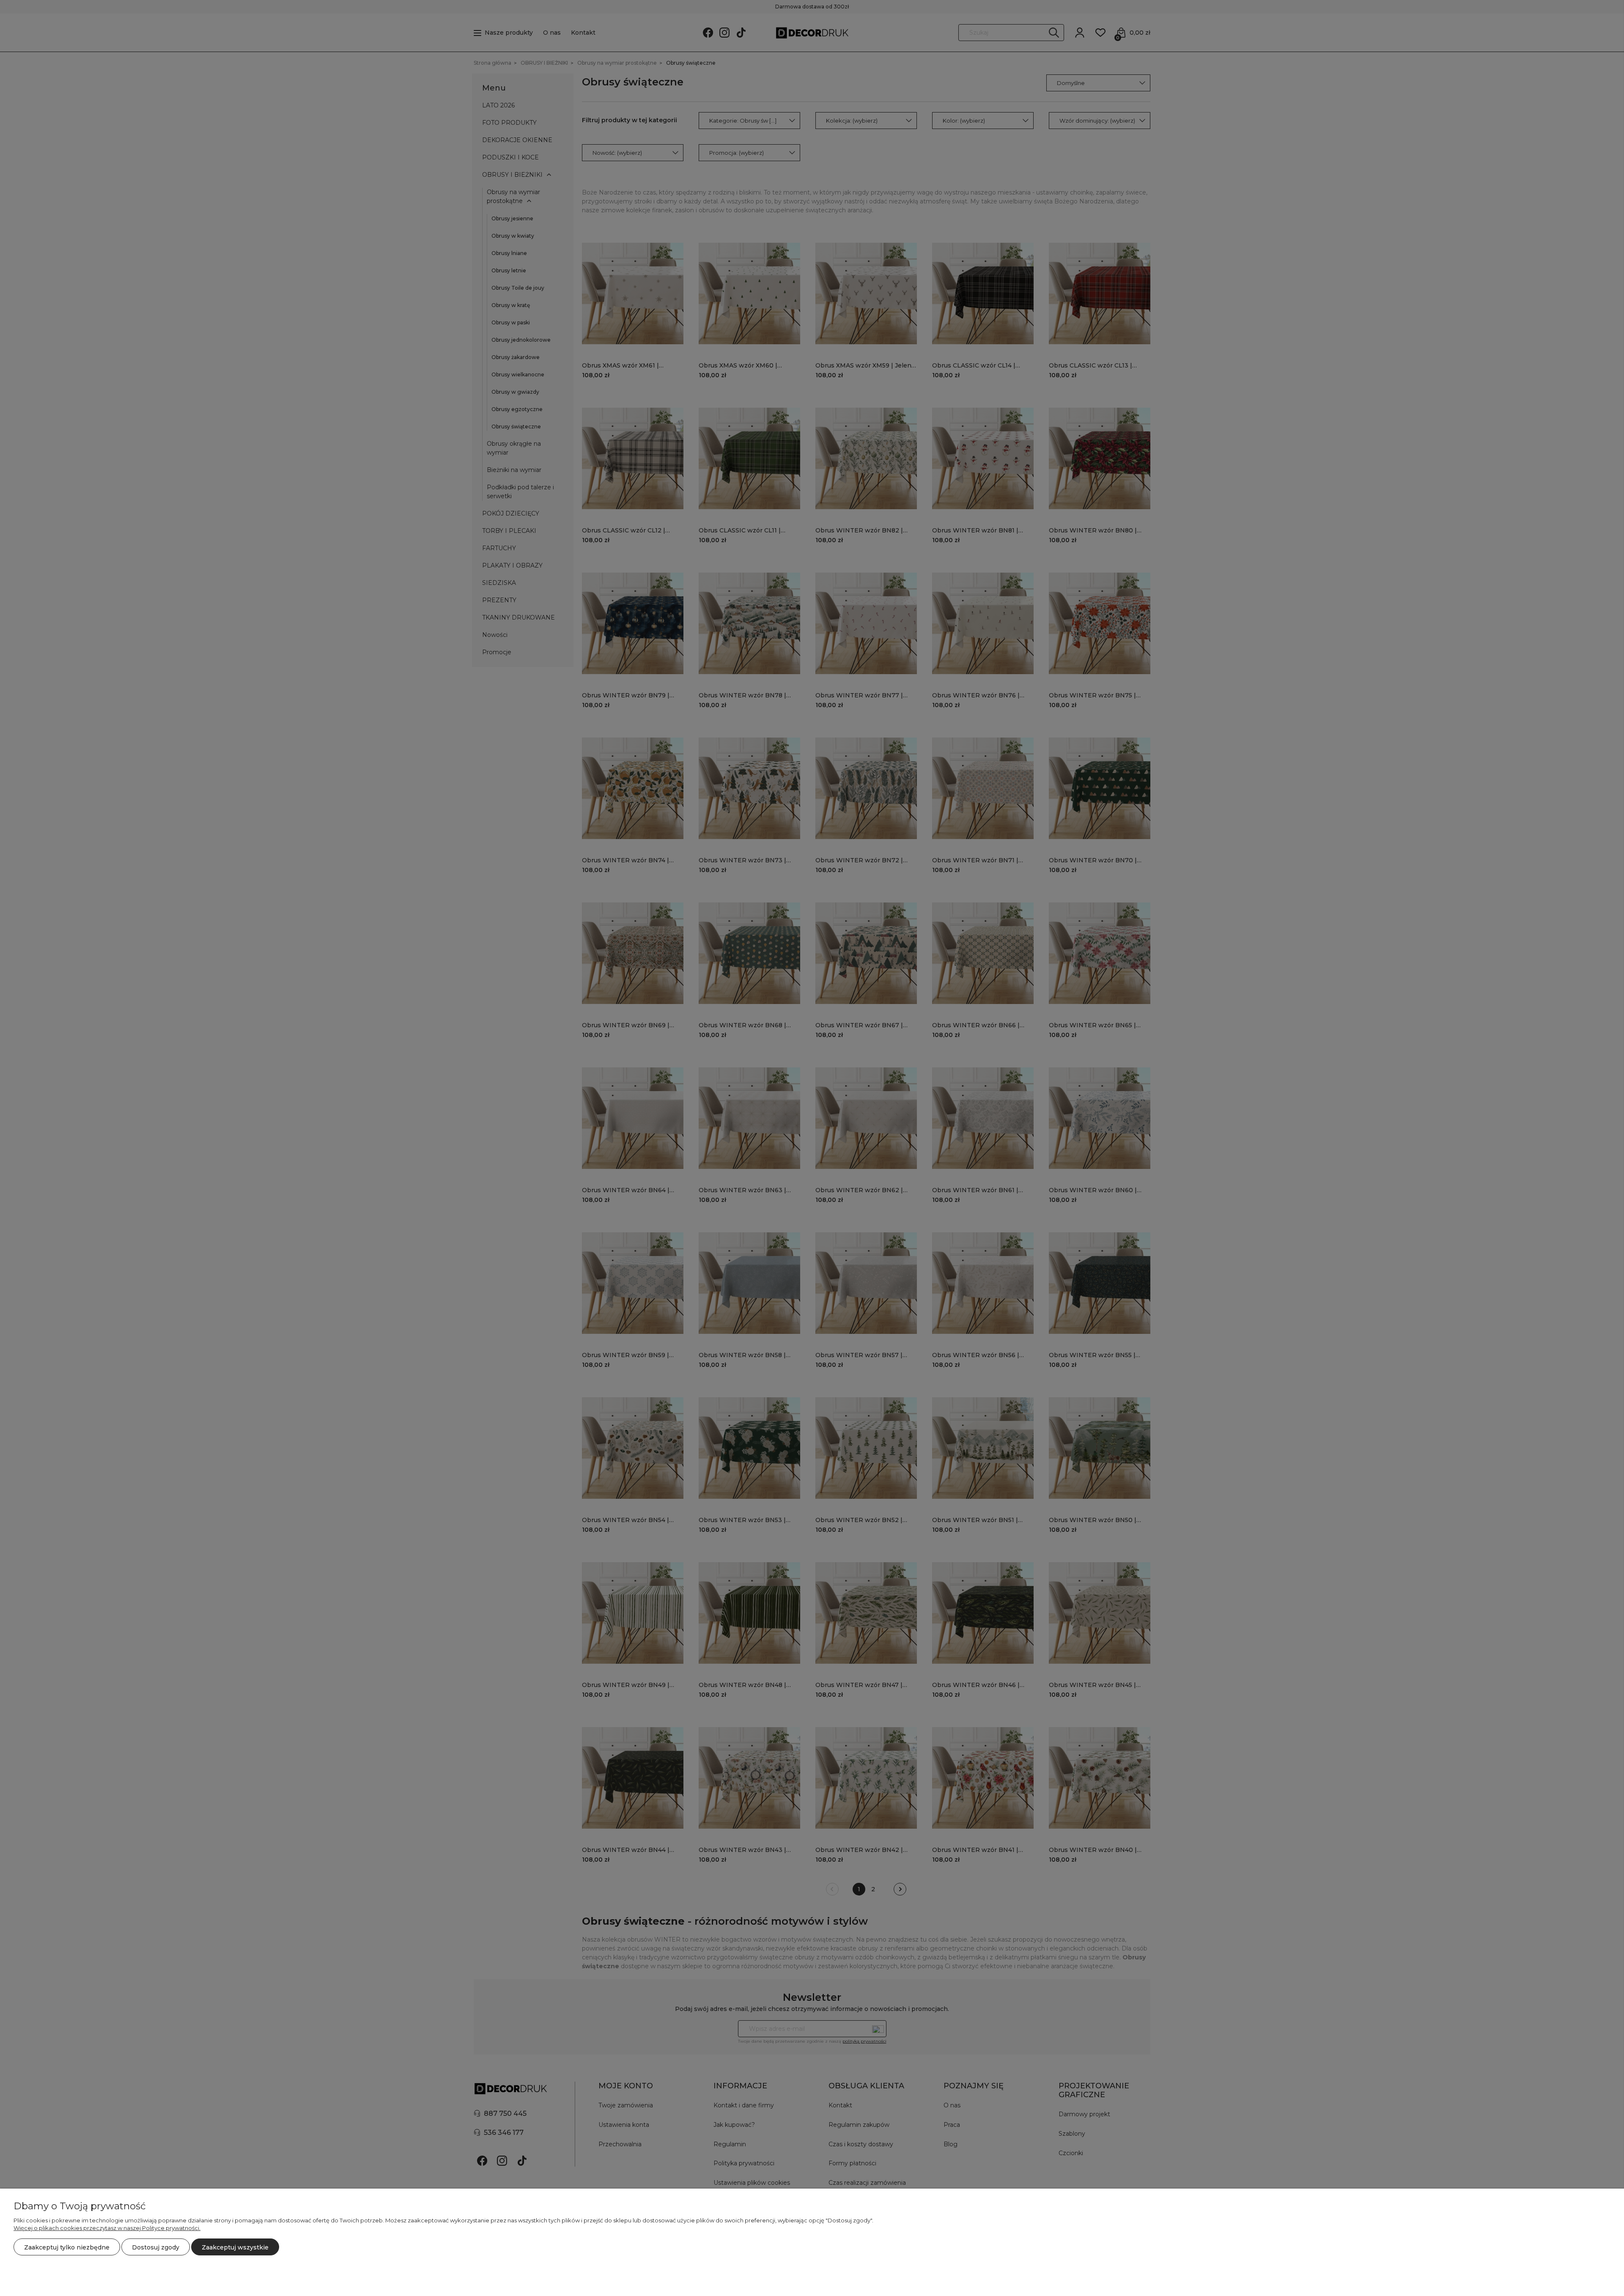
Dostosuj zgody (156, 2247)
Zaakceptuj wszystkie (235, 2247)
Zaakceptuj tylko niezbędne (67, 2247)
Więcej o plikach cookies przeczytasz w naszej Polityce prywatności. (107, 2228)
